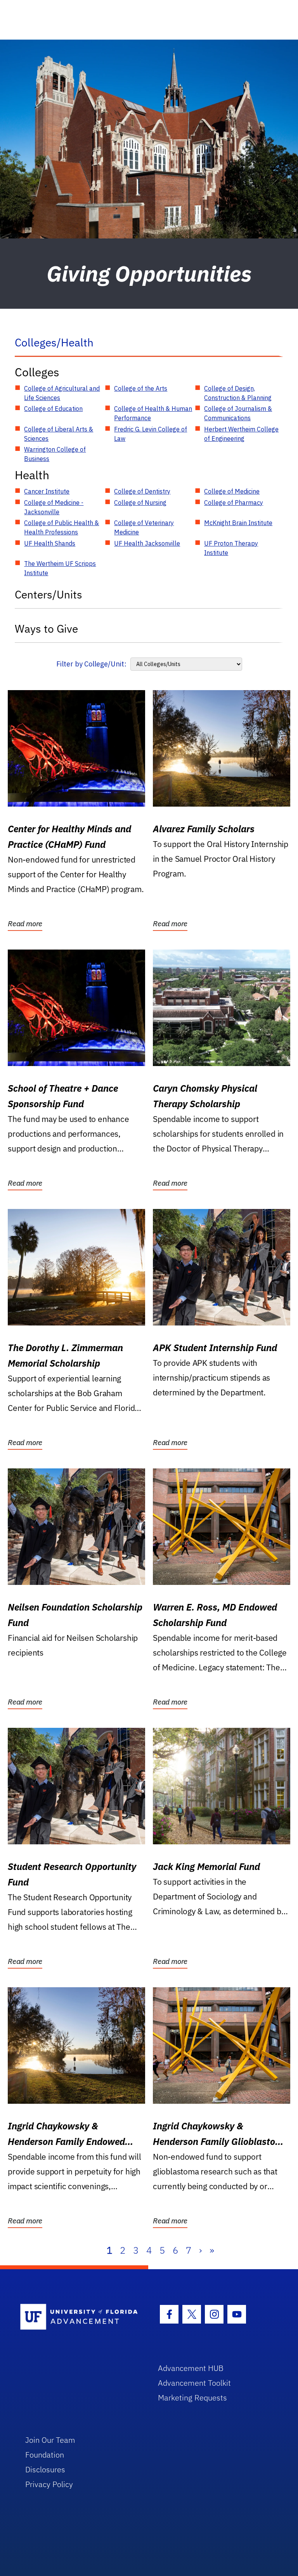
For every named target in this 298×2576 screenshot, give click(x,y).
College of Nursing (140, 503)
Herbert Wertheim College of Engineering (241, 434)
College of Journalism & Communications (238, 413)
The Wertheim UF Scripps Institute (60, 568)
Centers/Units (49, 594)
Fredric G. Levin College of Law (151, 434)
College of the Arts (141, 388)
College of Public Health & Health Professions (62, 527)
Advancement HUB (191, 2368)
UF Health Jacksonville (147, 543)
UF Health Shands (50, 543)
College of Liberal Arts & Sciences (59, 434)
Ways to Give (46, 629)
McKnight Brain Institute (238, 523)
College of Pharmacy (234, 503)
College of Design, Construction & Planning (238, 393)
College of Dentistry (142, 491)
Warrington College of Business (55, 454)
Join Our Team (50, 2440)
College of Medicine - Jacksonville (54, 507)
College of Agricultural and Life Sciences (62, 393)
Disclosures (45, 2469)
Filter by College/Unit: (91, 664)
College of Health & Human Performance (153, 413)
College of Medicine (232, 491)
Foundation (45, 2455)
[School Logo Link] (80, 2317)
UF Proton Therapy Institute (231, 548)
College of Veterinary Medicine (144, 527)
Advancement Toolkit (194, 2383)
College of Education (53, 409)
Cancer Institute (47, 491)
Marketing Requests (192, 2398)
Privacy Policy (49, 2484)
